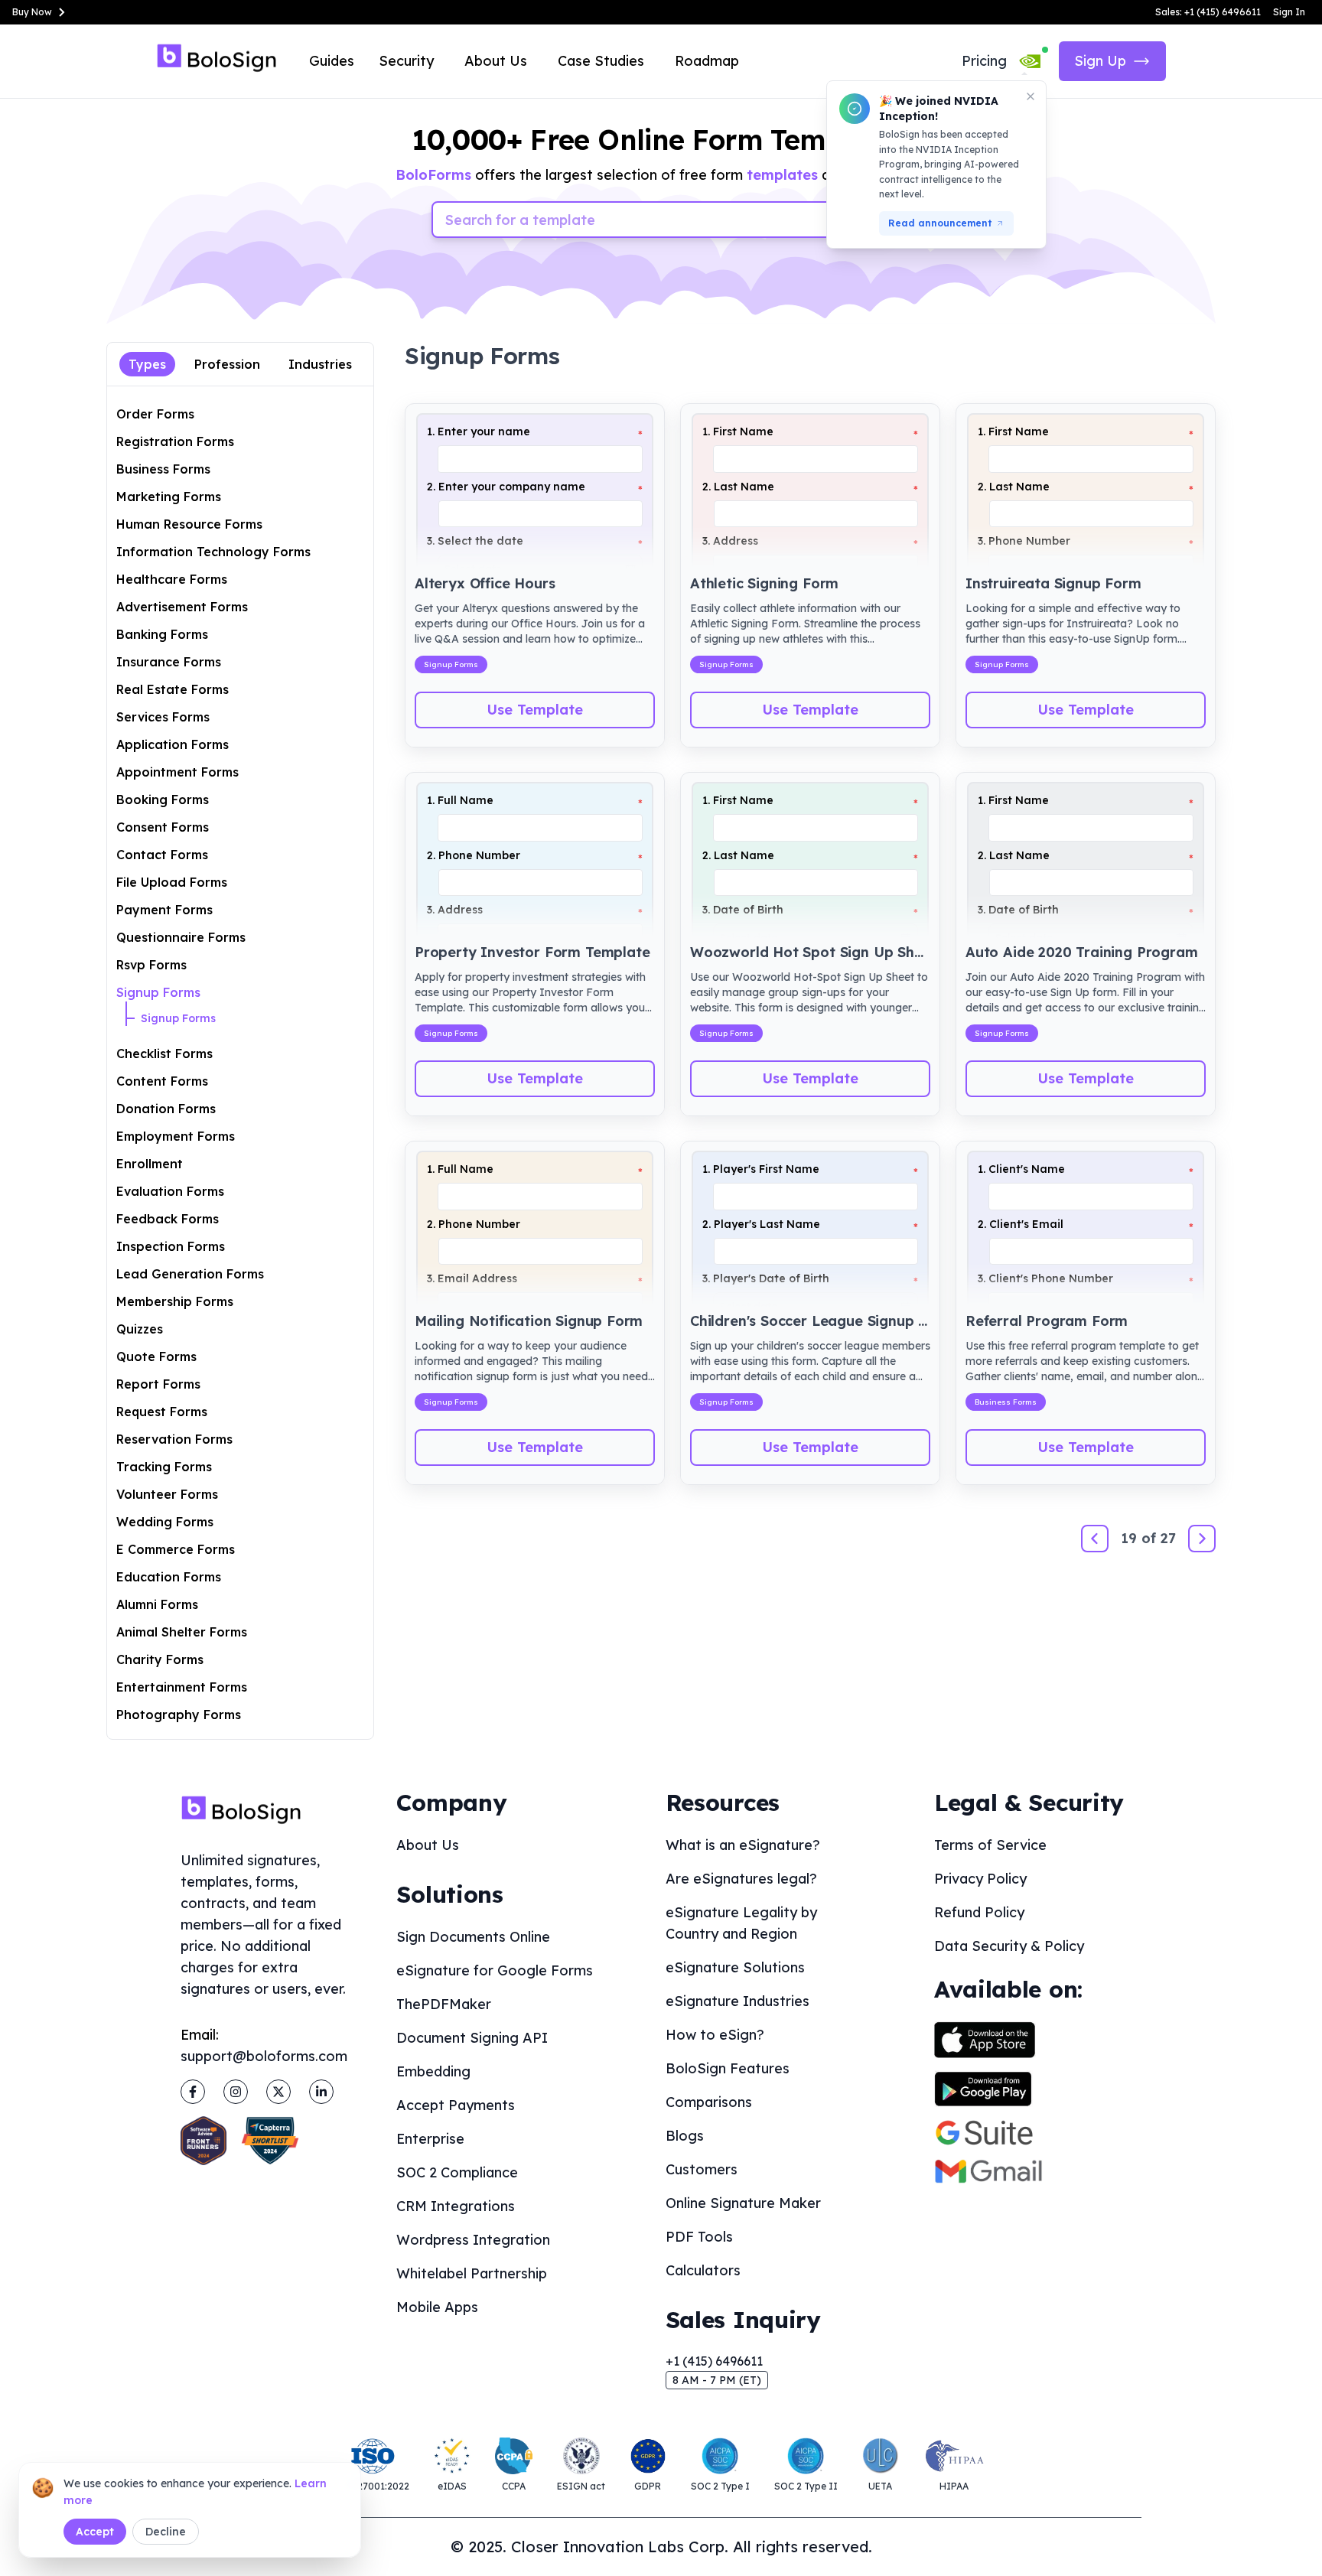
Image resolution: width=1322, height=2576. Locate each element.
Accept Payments (456, 2105)
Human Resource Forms (189, 524)
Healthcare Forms (172, 579)
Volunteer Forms (167, 1494)
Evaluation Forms (170, 1191)
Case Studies (601, 61)
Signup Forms (158, 992)
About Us (496, 61)
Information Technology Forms (213, 552)
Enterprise (430, 2139)
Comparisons (709, 2102)
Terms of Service (990, 1845)
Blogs (685, 2136)
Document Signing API (472, 2038)
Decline (166, 2532)
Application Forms (173, 744)
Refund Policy (979, 1912)
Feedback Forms (168, 1219)
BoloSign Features (728, 2068)
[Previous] (1095, 1539)
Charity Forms (160, 1659)
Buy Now (32, 12)
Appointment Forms (177, 772)
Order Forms (155, 414)
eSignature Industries (738, 2001)
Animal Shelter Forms (182, 1632)
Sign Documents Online (473, 1937)
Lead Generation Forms (190, 1274)
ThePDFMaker (444, 2004)
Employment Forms (176, 1136)
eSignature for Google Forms (495, 1970)
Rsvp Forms (151, 965)
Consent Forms (163, 827)
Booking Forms (163, 800)
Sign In (1289, 12)
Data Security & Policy (1009, 1946)
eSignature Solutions (735, 1967)
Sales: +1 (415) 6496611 (1208, 12)
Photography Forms (179, 1715)
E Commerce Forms (176, 1549)
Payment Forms (164, 910)
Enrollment (150, 1164)
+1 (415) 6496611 (714, 2361)
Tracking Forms (164, 1467)
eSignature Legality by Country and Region (741, 1923)
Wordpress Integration (473, 2240)
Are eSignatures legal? (741, 1879)
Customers (702, 2169)
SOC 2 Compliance (457, 2172)
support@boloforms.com (264, 2056)
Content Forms (162, 1081)
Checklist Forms (164, 1054)
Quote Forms (156, 1356)
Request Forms (162, 1412)
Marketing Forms (169, 497)
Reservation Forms (174, 1439)
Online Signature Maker (743, 2203)
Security (406, 61)
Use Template (535, 710)
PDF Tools (699, 2237)
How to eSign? (715, 2035)
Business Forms (163, 469)
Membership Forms (175, 1301)
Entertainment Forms (182, 1687)
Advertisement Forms (182, 607)
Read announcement (940, 223)
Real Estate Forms (173, 689)
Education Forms (169, 1577)
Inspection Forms (171, 1246)
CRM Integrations (456, 2206)
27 (1168, 1538)
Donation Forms (166, 1109)
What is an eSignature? (743, 1845)
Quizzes (140, 1329)
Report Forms (158, 1384)
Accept (95, 2532)
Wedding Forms (165, 1522)
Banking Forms (162, 634)
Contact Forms (162, 855)
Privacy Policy (980, 1879)
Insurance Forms (169, 662)
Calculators (703, 2270)
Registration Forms (175, 441)
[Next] (1202, 1539)
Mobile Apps (437, 2307)
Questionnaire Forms (181, 937)
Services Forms (163, 717)
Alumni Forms (157, 1604)
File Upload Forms (172, 882)
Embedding (433, 2071)
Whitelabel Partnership (472, 2273)
